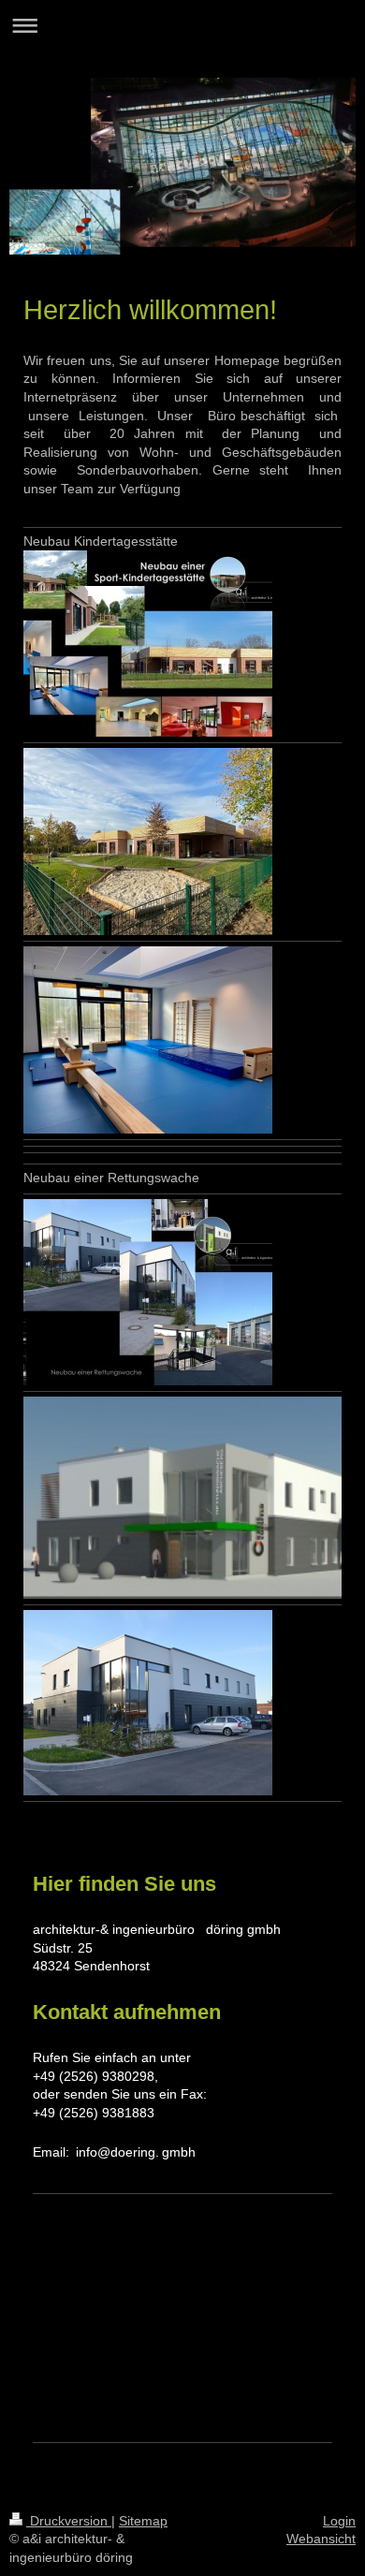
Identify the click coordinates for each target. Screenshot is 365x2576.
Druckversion (69, 2521)
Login (339, 2521)
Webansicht (321, 2539)
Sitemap (143, 2521)
